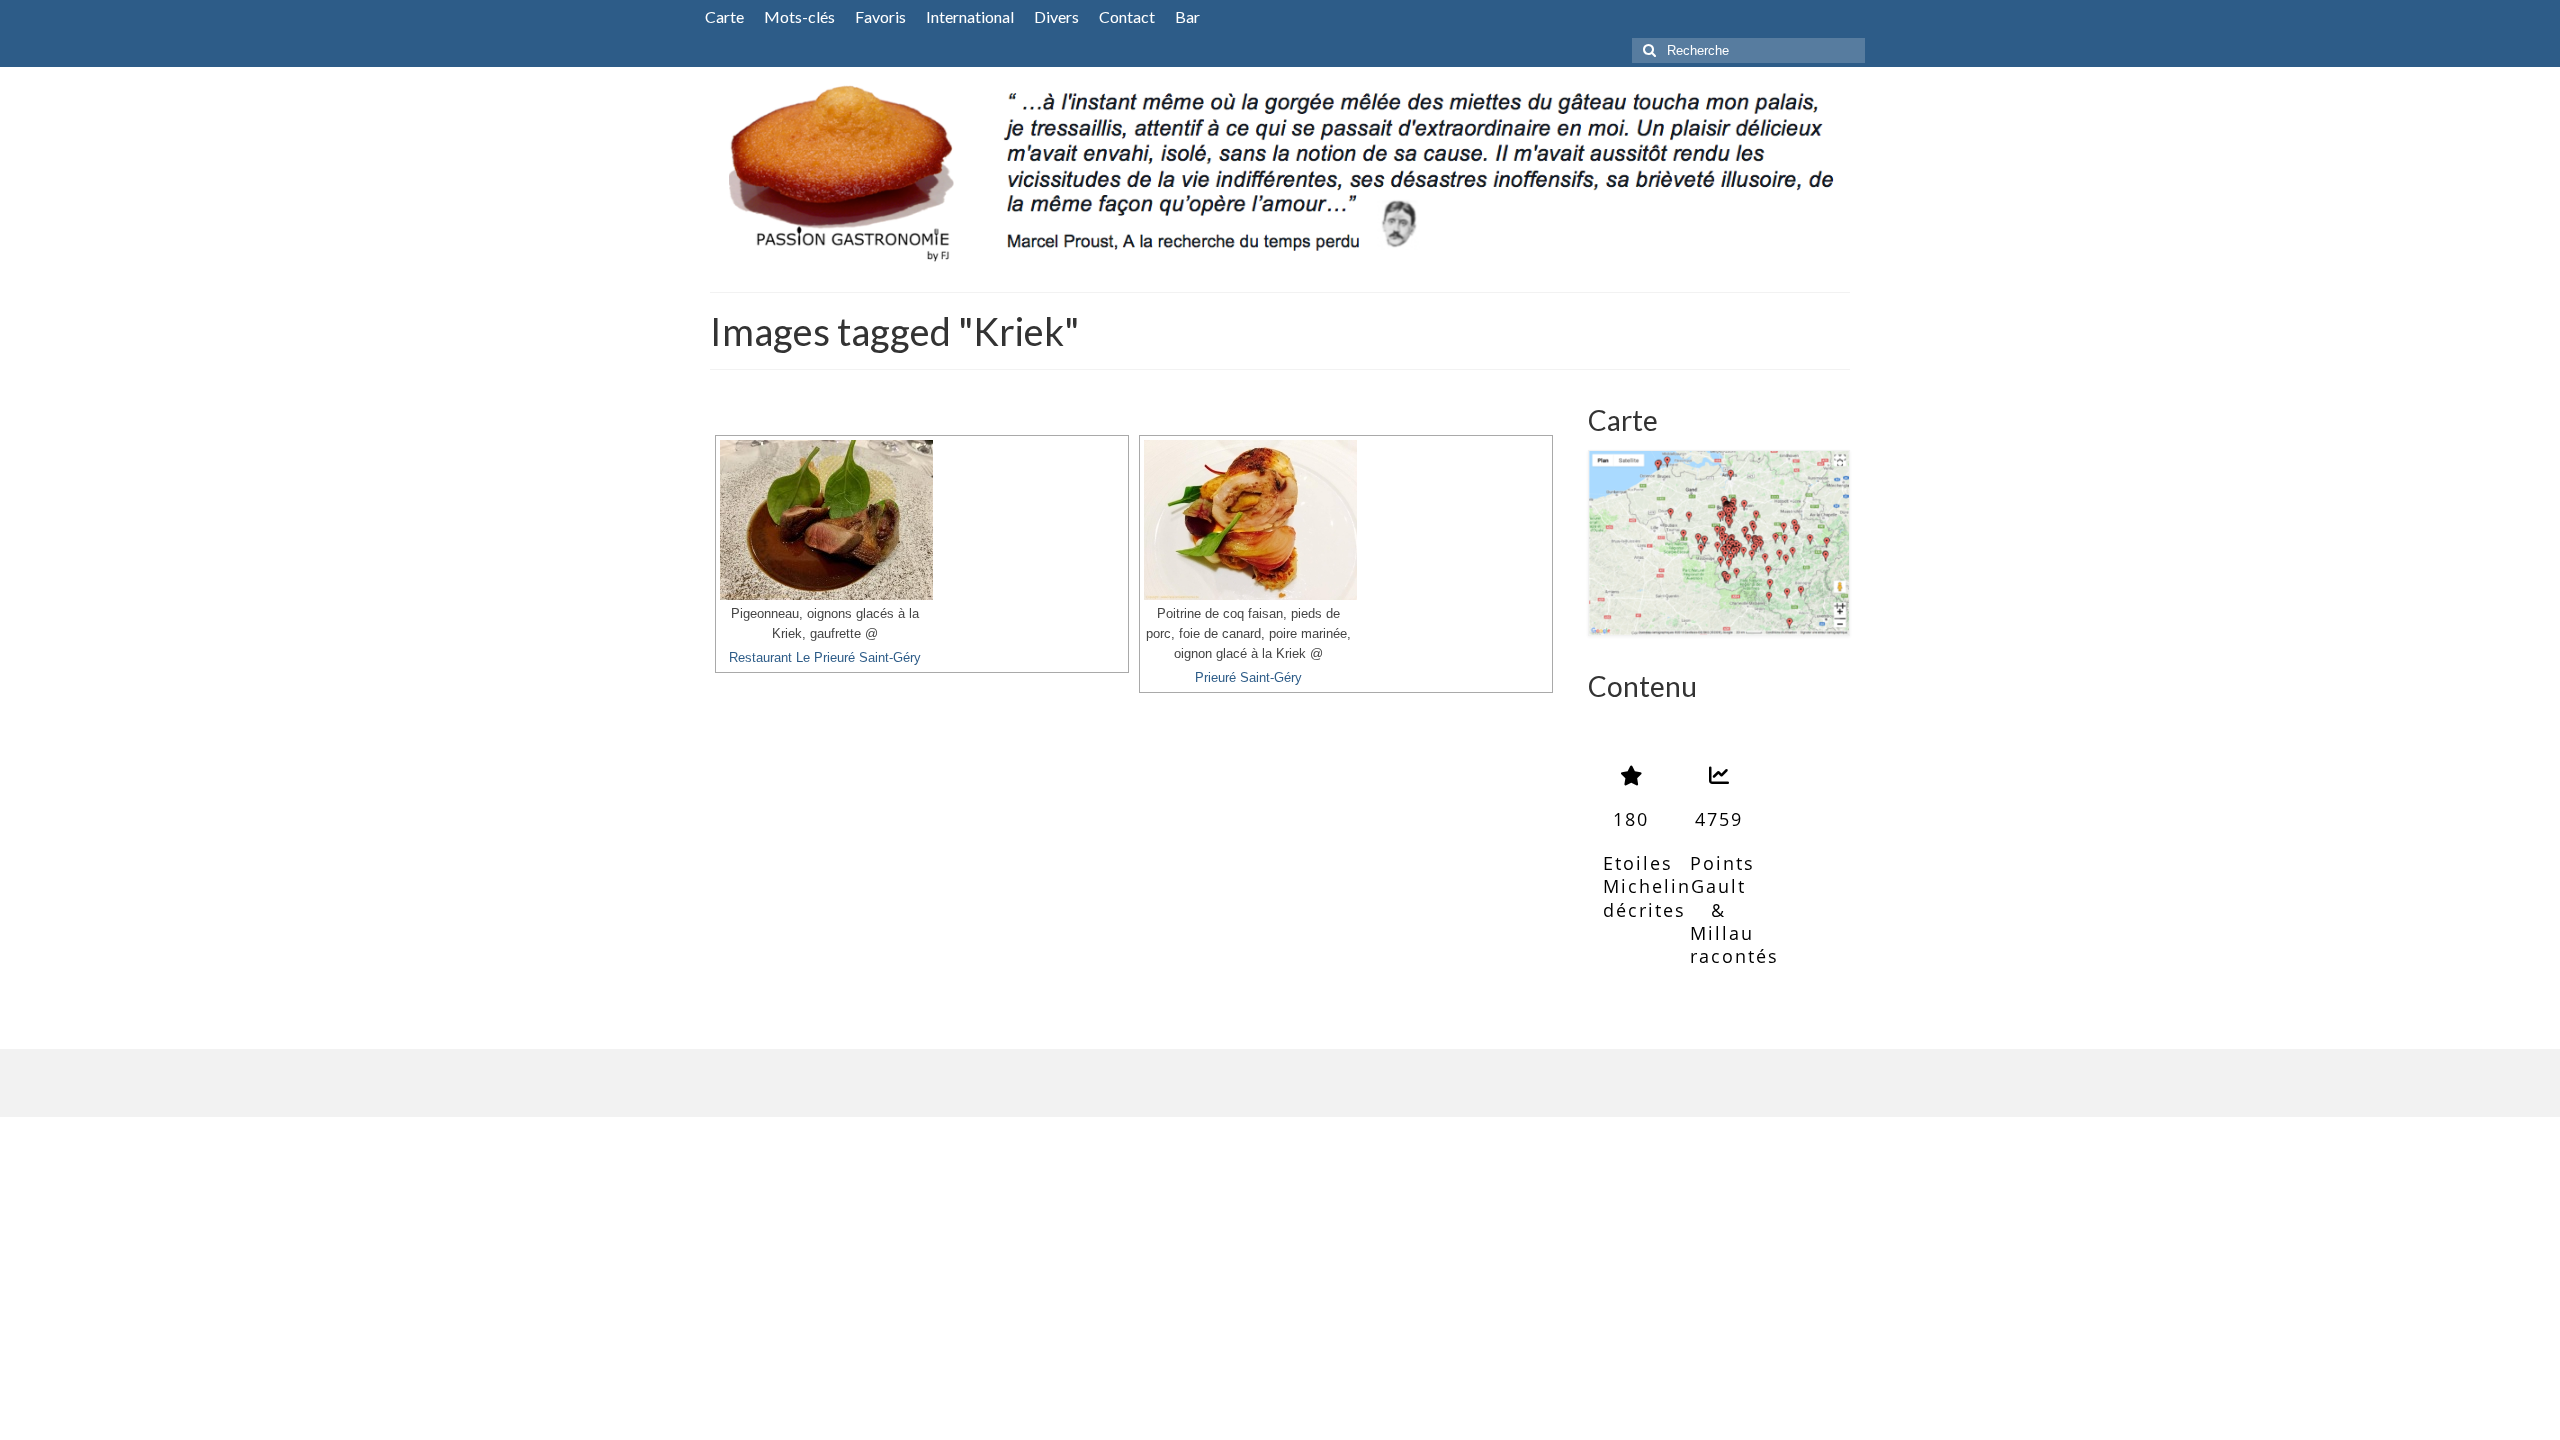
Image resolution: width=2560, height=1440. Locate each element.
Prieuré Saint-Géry (1248, 678)
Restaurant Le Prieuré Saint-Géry (825, 658)
